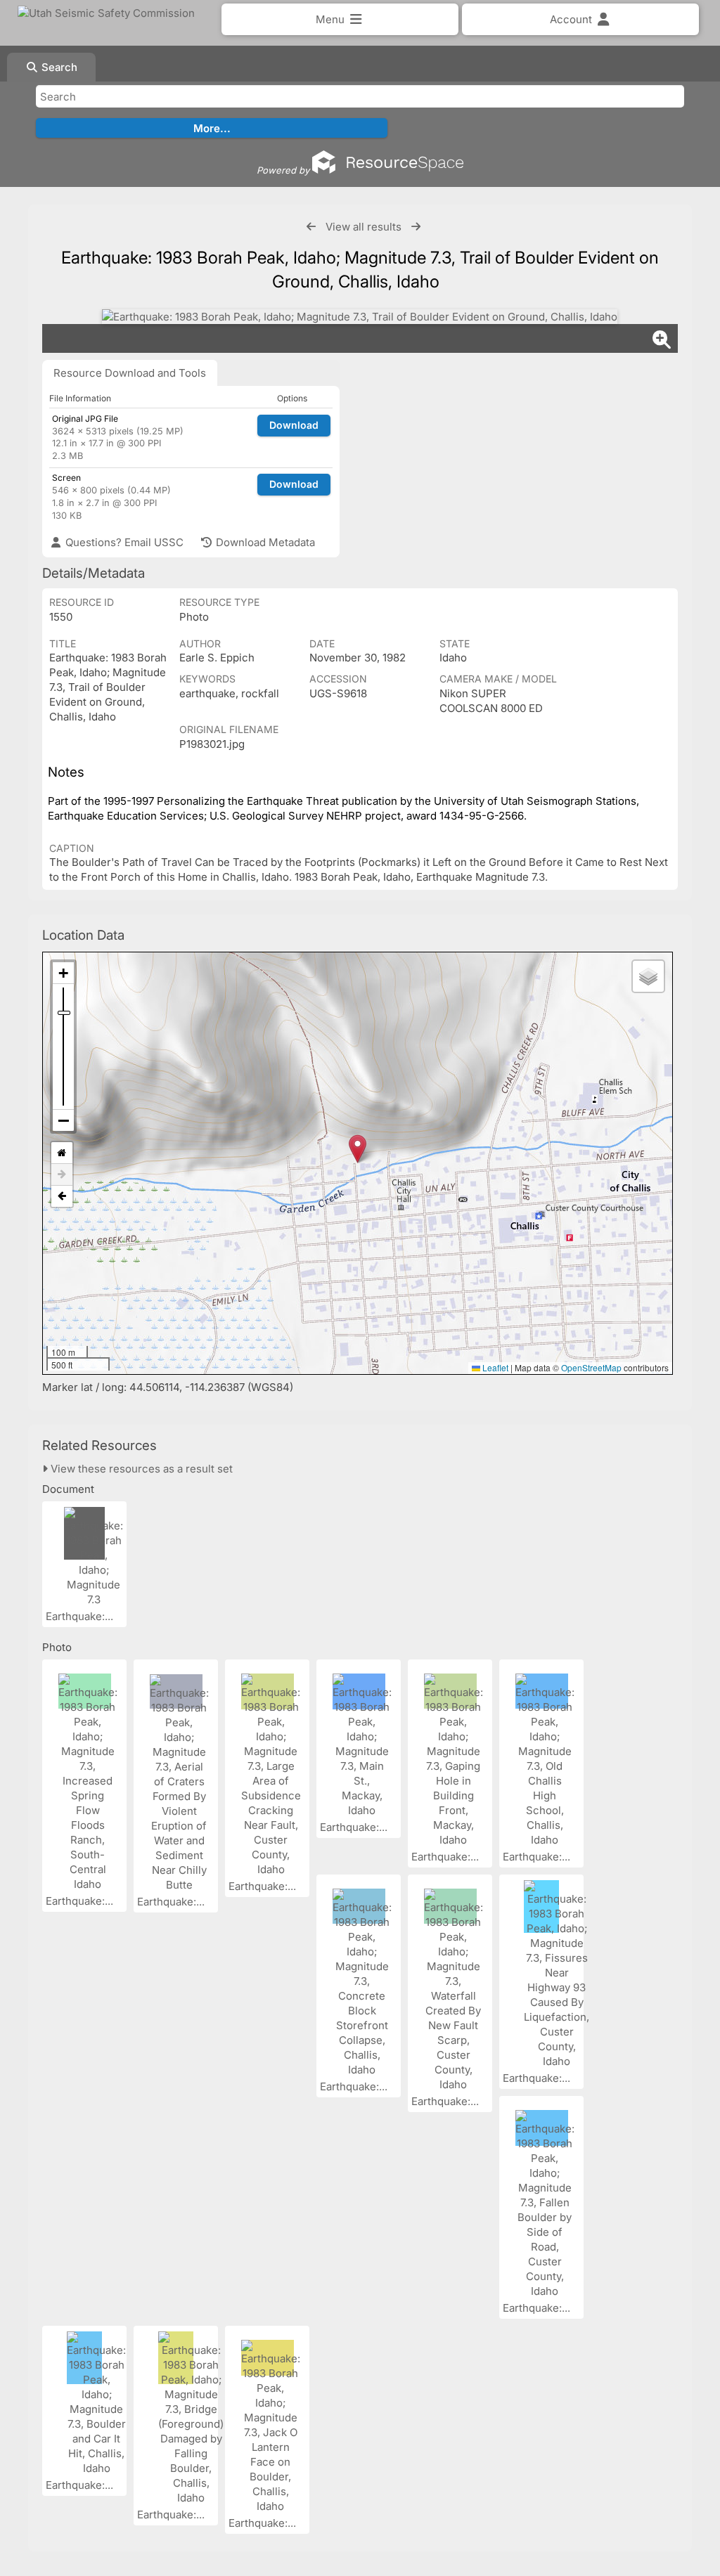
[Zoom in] (63, 973)
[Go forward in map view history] (62, 1175)
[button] (358, 1149)
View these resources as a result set (140, 1469)
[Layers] (648, 976)
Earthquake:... (81, 1616)
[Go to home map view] (62, 1153)
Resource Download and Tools (130, 373)
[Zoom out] (63, 1120)
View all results (364, 227)
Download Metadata (264, 542)
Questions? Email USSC (123, 542)
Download (294, 425)
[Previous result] (311, 227)
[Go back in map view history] (62, 1196)
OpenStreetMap (591, 1367)
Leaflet (494, 1367)
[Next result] (416, 227)
